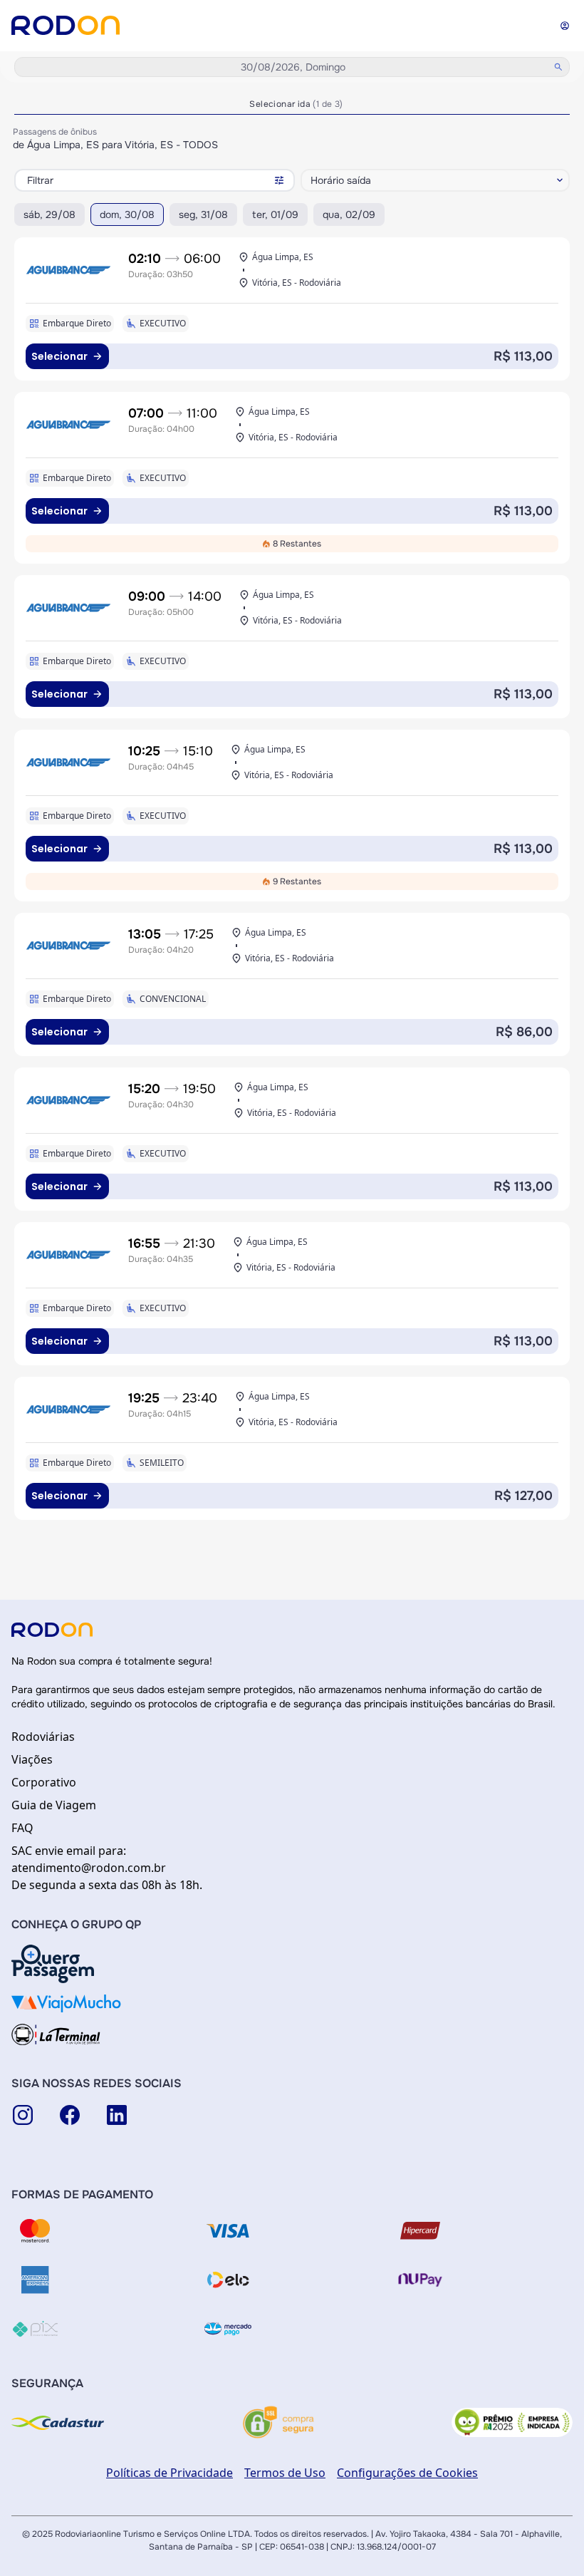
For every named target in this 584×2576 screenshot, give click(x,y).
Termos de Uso (285, 2473)
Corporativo (44, 1782)
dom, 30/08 (127, 214)
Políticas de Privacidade (170, 2473)
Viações (32, 1759)
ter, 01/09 (275, 214)
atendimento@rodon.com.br (89, 1868)
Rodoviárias (43, 1737)
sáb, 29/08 (49, 214)
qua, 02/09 (349, 214)
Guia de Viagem (54, 1805)
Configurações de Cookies (407, 2473)
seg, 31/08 (203, 214)
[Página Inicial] (66, 25)
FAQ (22, 1828)
